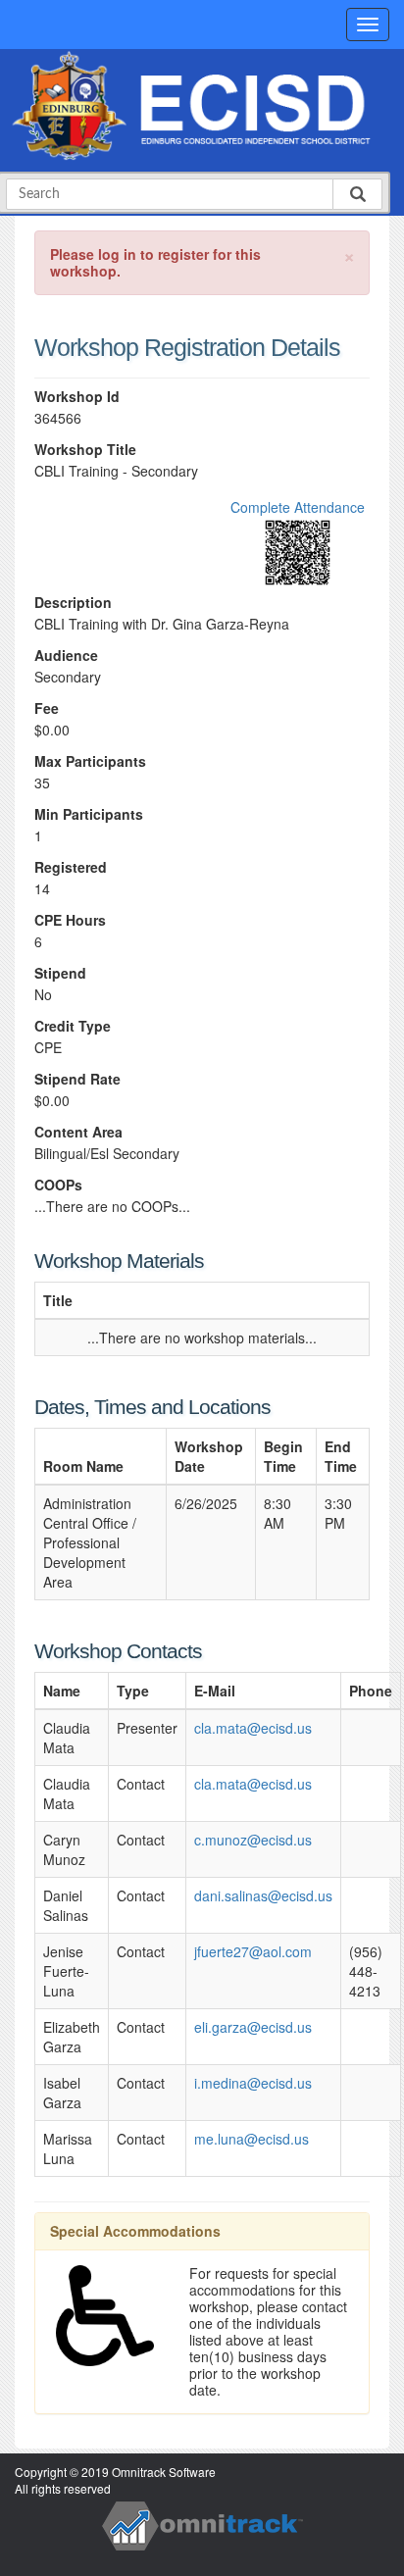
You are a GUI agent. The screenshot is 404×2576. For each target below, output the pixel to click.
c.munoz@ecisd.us (253, 1840)
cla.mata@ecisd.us (253, 1728)
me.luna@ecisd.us (252, 2139)
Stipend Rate (77, 1079)
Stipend (60, 973)
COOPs (58, 1185)
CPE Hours (70, 920)
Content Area (78, 1132)
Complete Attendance (298, 507)
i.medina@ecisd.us (253, 2083)
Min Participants (89, 814)
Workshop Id (77, 397)
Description (73, 603)
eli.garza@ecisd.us (253, 2027)
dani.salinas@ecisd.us (263, 1895)
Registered (71, 867)
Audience (66, 656)
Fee (47, 708)
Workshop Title (85, 450)
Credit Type (73, 1026)
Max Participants (90, 761)
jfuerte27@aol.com (253, 1951)
